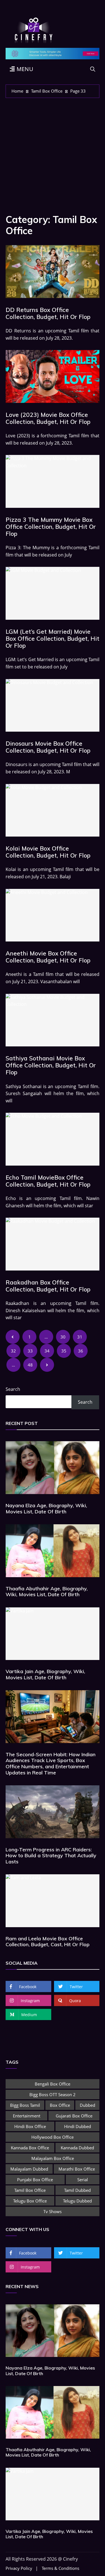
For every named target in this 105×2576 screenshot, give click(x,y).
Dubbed (88, 2105)
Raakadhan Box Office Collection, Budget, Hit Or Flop (48, 1286)
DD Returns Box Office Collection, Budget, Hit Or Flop (48, 313)
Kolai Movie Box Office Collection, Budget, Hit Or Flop (48, 852)
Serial (83, 2180)
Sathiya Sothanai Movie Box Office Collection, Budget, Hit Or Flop (51, 1065)
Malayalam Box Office (53, 2158)
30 (63, 1337)
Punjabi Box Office (35, 2180)
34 (47, 1351)
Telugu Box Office (30, 2201)
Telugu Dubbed (77, 2201)
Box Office (60, 2105)
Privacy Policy (19, 2568)
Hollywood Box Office (53, 2137)
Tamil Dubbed (77, 2190)
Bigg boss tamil (25, 2105)
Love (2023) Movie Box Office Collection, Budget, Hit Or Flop (48, 418)
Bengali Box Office (53, 2084)
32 (13, 1351)
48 (30, 1365)
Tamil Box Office (30, 2190)
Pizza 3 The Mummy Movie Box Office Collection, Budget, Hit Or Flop (51, 527)
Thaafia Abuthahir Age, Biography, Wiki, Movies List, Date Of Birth (47, 1592)
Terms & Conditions (60, 2568)
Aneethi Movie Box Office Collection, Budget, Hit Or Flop (48, 957)
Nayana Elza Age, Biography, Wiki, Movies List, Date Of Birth (46, 1508)
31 (80, 1337)
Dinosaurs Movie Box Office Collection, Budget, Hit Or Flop (48, 747)
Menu (24, 69)
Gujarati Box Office (74, 2116)
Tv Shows (53, 2211)
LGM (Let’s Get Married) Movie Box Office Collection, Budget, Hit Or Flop (53, 638)
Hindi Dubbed (78, 2126)
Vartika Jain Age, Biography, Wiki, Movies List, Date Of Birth (45, 1674)
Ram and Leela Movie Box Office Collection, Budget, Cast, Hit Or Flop (48, 1942)
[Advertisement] (53, 153)
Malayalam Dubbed (29, 2169)
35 (64, 1351)
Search (13, 1389)
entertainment (27, 2116)
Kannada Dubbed (77, 2148)
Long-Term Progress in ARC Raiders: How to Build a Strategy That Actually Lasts (51, 1856)
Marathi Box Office (77, 2169)
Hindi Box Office (30, 2126)
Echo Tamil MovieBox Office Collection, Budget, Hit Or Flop (48, 1181)
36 (81, 1351)
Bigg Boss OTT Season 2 (53, 2094)
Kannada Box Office (30, 2148)
